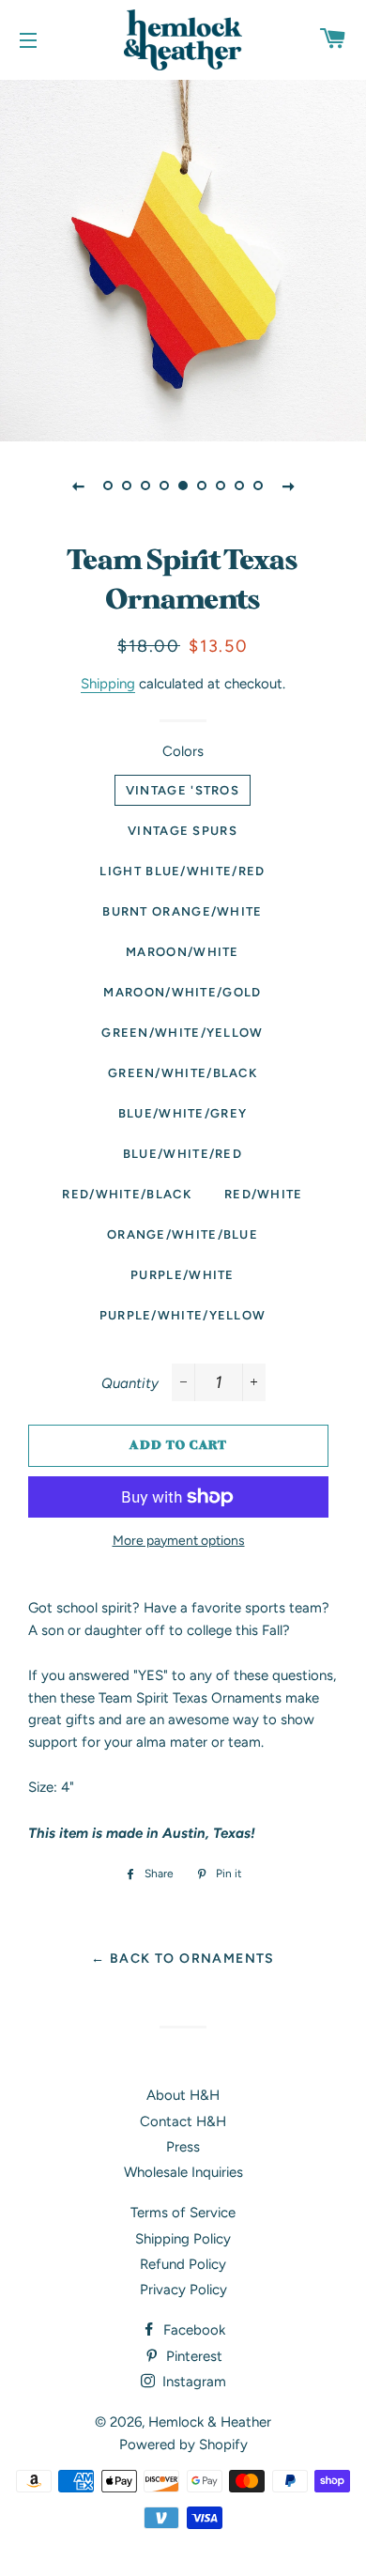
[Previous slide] (78, 486)
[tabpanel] (183, 258)
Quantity (130, 1383)
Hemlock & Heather (210, 2422)
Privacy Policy (183, 2290)
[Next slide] (288, 486)
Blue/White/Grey (183, 1113)
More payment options (179, 1540)
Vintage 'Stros (183, 790)
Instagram (192, 2382)
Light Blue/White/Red (182, 871)
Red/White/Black (127, 1194)
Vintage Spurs (183, 831)
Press (183, 2147)
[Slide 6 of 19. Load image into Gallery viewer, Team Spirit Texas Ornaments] (202, 486)
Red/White (264, 1194)
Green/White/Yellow (182, 1033)
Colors (183, 751)
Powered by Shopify (183, 2445)
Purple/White (183, 1275)
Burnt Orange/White (182, 911)
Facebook (192, 2330)
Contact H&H (183, 2121)
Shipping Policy (183, 2239)
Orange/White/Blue (183, 1234)
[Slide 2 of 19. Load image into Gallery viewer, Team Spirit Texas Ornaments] (127, 486)
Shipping (108, 684)
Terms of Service (183, 2213)
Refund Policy (183, 2264)
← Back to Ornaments (183, 1958)
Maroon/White (183, 952)
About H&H (183, 2095)
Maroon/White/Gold (182, 992)
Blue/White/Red (183, 1154)
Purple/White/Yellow (183, 1315)
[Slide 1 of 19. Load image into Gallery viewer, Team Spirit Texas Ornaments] (108, 486)
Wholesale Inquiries (183, 2172)
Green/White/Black (183, 1073)
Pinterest (192, 2356)
